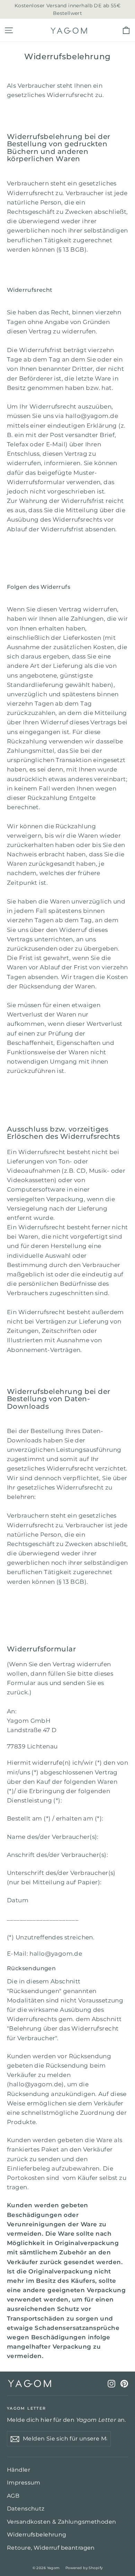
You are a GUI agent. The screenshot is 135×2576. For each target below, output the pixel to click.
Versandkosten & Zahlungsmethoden (62, 2522)
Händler (19, 2470)
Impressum (24, 2483)
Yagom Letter (26, 2408)
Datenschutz (26, 2509)
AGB (13, 2496)
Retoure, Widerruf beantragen (51, 2548)
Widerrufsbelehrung (37, 2535)
